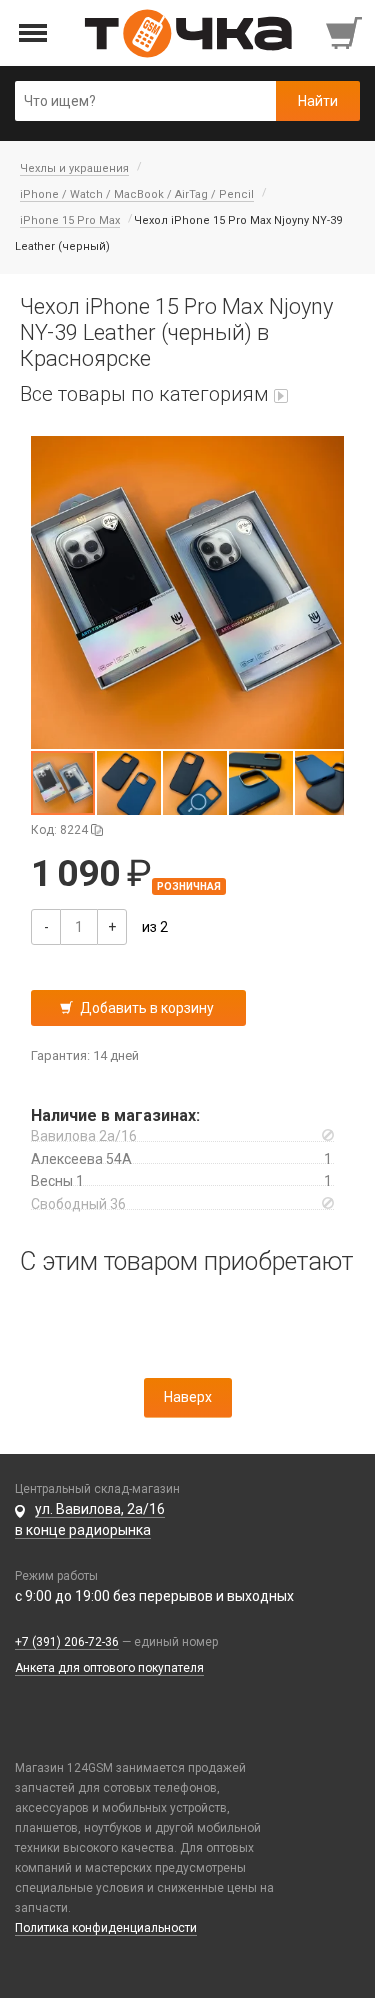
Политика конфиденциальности (106, 1928)
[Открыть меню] (33, 33)
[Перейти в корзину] (346, 33)
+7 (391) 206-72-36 (67, 1642)
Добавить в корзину (147, 1008)
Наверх (188, 1397)
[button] (187, 592)
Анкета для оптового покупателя (109, 1668)
